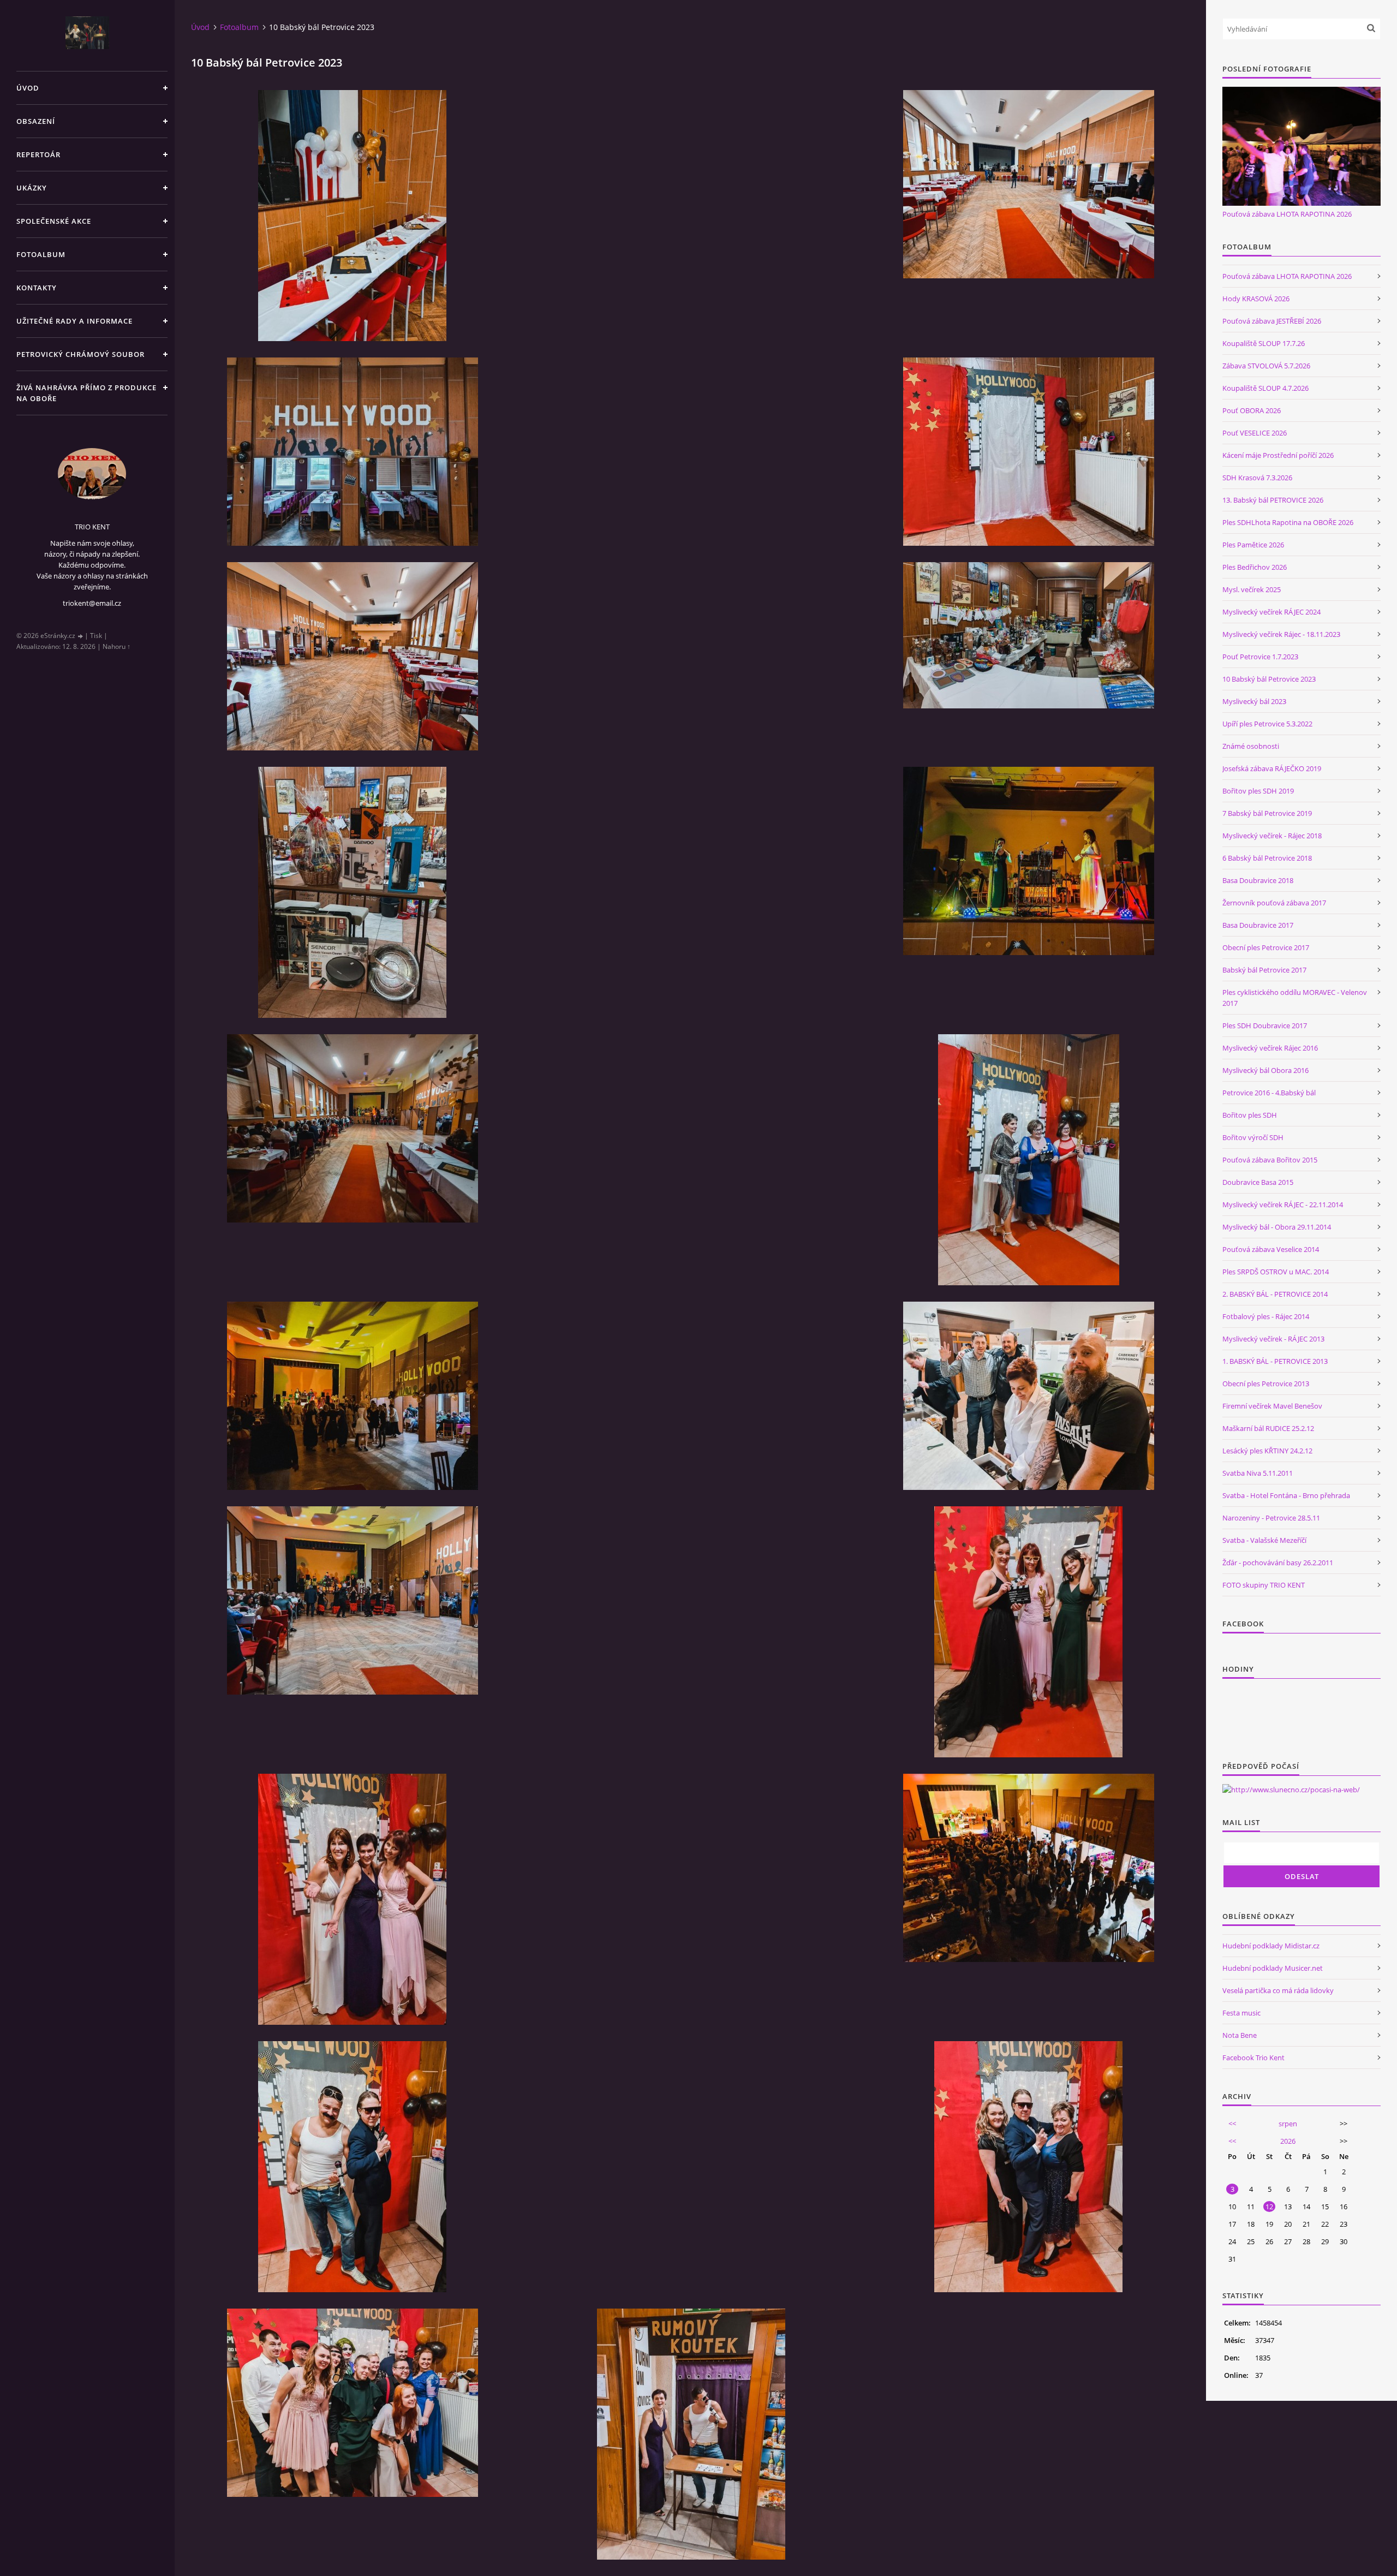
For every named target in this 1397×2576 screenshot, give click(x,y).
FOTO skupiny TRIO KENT (1264, 1585)
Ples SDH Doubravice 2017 (1265, 1025)
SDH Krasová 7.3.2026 (1257, 478)
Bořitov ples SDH (1250, 1115)
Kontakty (37, 288)
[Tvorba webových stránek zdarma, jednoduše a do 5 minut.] (81, 636)
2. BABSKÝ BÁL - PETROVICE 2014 (1275, 1294)
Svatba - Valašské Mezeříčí (1264, 1540)
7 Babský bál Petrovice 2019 (1267, 813)
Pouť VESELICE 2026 (1255, 433)
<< (1232, 2124)
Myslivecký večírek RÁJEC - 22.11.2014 (1283, 1204)
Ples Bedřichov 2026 (1255, 567)
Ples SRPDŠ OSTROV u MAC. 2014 (1276, 1272)
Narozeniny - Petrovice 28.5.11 (1271, 1518)
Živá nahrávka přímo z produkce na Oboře (86, 393)
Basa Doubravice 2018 (1258, 880)
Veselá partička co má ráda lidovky (1278, 1990)
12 (1269, 2207)
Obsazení (36, 121)
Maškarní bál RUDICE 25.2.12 (1268, 1428)
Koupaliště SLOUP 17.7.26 (1264, 343)
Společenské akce (54, 221)
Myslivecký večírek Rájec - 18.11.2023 (1281, 634)
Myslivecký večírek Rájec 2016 (1270, 1048)
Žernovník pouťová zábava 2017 (1274, 903)
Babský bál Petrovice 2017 (1264, 970)
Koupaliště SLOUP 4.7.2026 (1265, 388)
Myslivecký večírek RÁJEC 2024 (1271, 612)
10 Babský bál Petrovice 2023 (1269, 679)
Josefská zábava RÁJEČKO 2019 (1272, 768)
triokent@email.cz (92, 603)
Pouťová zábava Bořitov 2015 (1270, 1160)
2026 (1288, 2141)
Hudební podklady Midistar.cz (1271, 1946)
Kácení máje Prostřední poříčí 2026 (1278, 455)
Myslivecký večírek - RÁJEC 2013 (1273, 1339)
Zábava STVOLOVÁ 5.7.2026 (1266, 366)
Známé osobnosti (1251, 746)
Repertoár (38, 154)
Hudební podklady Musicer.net (1273, 1968)
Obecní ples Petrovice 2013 (1266, 1384)
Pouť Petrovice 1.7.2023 (1260, 657)
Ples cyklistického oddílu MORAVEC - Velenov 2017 (1295, 998)
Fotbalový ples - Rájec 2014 (1266, 1316)
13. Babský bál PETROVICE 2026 (1273, 500)
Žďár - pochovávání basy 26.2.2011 (1278, 1563)
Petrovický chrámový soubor (80, 354)
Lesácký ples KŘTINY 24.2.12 (1267, 1451)
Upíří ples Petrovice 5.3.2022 (1267, 724)
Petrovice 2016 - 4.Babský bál (1269, 1093)
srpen (1288, 2124)
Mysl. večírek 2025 (1252, 589)
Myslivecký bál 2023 (1254, 701)
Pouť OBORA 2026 (1252, 410)
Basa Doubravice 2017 (1258, 925)
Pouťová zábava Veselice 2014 (1271, 1249)
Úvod (28, 88)
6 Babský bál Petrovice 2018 (1267, 858)
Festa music (1241, 2013)
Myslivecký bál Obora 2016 (1265, 1070)
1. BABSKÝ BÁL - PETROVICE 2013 (1275, 1361)
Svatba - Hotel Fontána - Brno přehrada (1286, 1495)
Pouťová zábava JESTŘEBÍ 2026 (1272, 321)
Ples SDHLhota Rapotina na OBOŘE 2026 (1288, 522)
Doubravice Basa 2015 (1258, 1182)
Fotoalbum (41, 254)
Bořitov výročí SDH (1253, 1137)
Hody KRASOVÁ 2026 (1256, 299)
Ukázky (32, 188)
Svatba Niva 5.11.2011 (1258, 1473)
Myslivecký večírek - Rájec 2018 (1272, 836)
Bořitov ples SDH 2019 (1258, 791)
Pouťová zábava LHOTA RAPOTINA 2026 (1287, 214)
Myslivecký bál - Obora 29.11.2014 (1277, 1227)
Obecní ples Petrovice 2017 (1266, 947)
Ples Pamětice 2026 (1253, 545)
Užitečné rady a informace (74, 321)
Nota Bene (1240, 2035)
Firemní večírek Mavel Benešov (1272, 1406)
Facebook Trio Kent (1253, 2058)
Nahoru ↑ (117, 646)
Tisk (96, 636)
